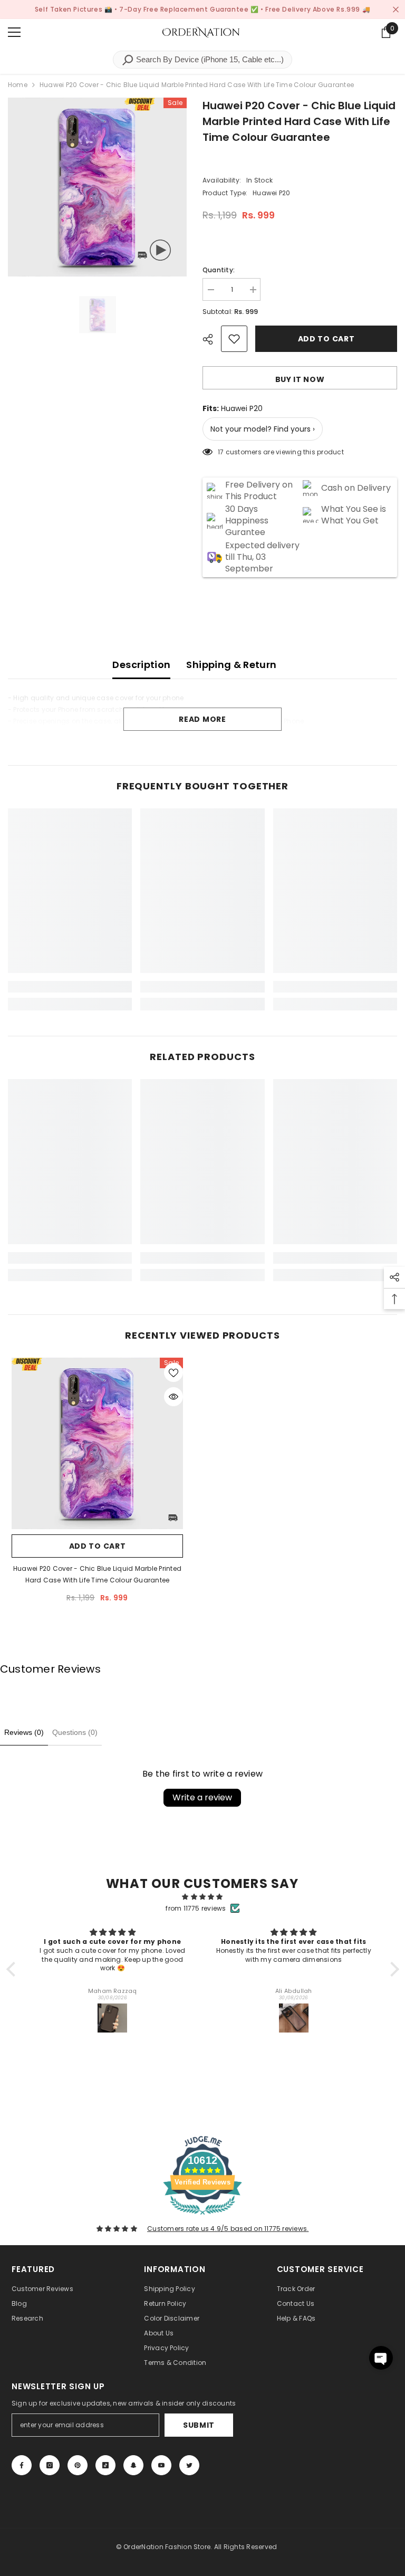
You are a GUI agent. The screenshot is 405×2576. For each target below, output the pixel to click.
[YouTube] (161, 2465)
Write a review (202, 1797)
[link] (70, 987)
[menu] (14, 32)
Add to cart (329, 339)
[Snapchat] (133, 2465)
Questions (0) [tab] (75, 1732)
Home (18, 85)
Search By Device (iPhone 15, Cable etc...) (209, 59)
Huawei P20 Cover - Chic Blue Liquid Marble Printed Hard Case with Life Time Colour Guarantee (97, 1574)
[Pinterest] (78, 2465)
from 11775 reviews (196, 1908)
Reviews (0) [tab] (24, 1732)
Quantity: (219, 270)
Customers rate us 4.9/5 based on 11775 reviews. (228, 2229)
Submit (199, 2425)
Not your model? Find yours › (263, 429)
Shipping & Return (231, 665)
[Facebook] (22, 2465)
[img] (203, 1897)
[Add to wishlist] (234, 339)
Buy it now (300, 379)
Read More (202, 719)
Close (396, 10)
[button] (13, 1969)
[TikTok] (105, 2465)
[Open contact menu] (381, 2358)
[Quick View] (173, 1397)
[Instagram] (50, 2465)
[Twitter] (189, 2465)
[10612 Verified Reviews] (202, 2217)
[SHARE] (212, 339)
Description (141, 665)
